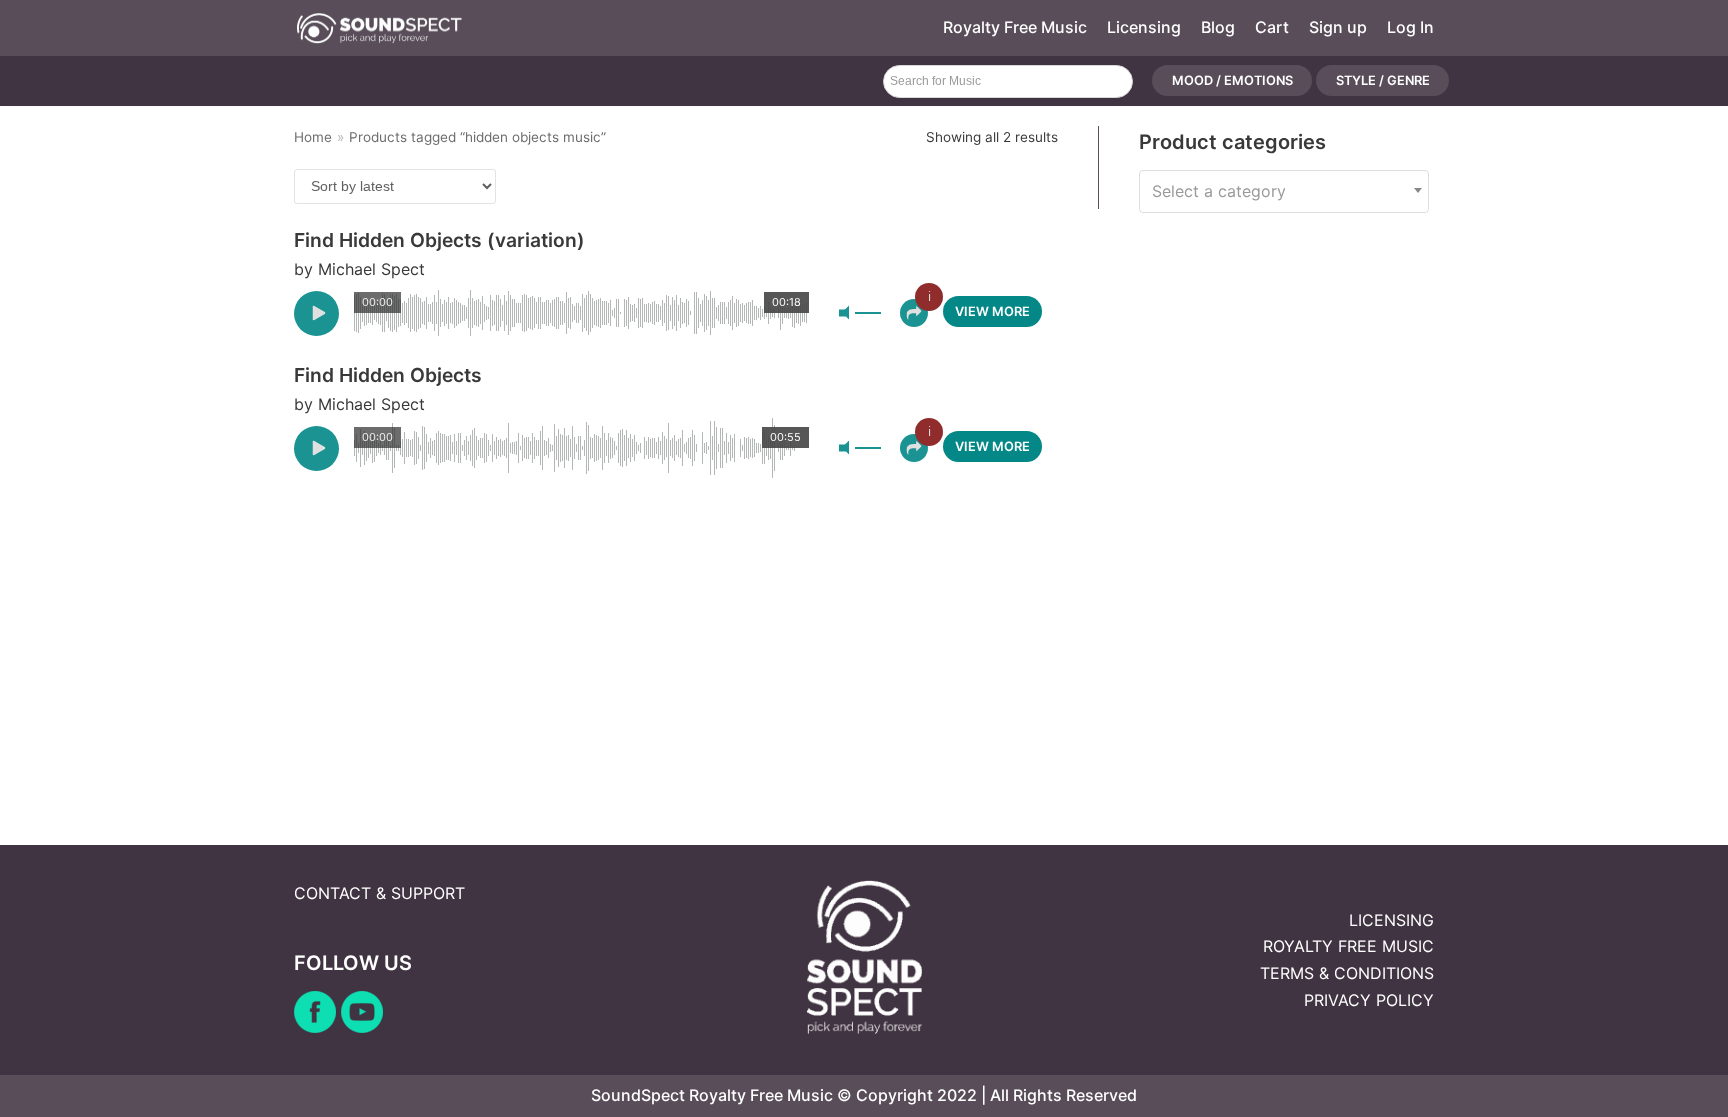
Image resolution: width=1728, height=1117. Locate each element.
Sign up (1338, 27)
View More (992, 311)
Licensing (1144, 27)
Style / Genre (1383, 81)
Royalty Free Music (1015, 27)
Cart (1272, 27)
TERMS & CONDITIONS (1347, 973)
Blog (1218, 27)
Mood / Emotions (1232, 81)
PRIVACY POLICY (1369, 1000)
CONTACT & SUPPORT (379, 893)
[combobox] (1284, 191)
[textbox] (1284, 191)
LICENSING (1391, 920)
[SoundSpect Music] (379, 28)
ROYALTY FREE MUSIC (1348, 946)
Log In (1410, 27)
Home (313, 137)
